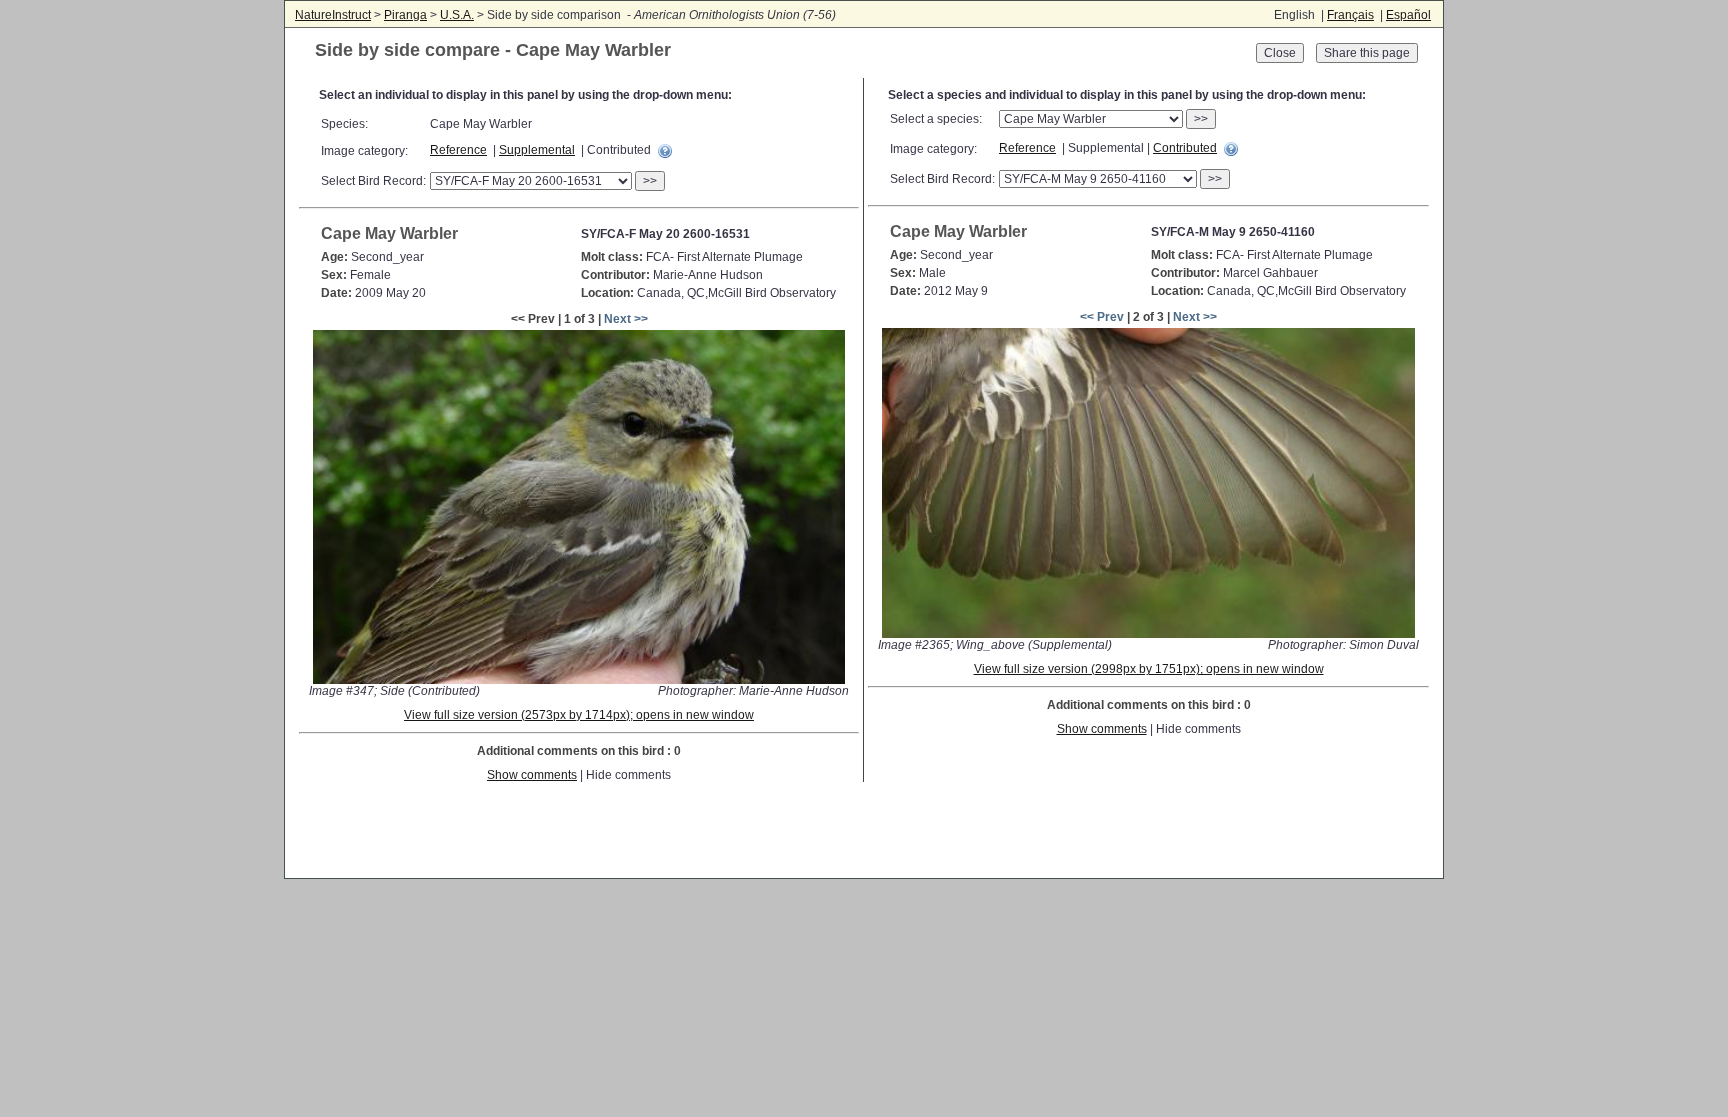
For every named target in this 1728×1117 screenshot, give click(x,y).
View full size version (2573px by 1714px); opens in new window (579, 715)
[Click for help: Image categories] (665, 151)
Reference (458, 150)
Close (1280, 53)
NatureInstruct (333, 15)
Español (1408, 15)
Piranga (405, 15)
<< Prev (1102, 317)
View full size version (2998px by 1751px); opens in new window (1149, 669)
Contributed (1185, 148)
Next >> (626, 319)
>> (650, 181)
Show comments (532, 775)
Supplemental (537, 150)
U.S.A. (457, 15)
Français (1350, 15)
